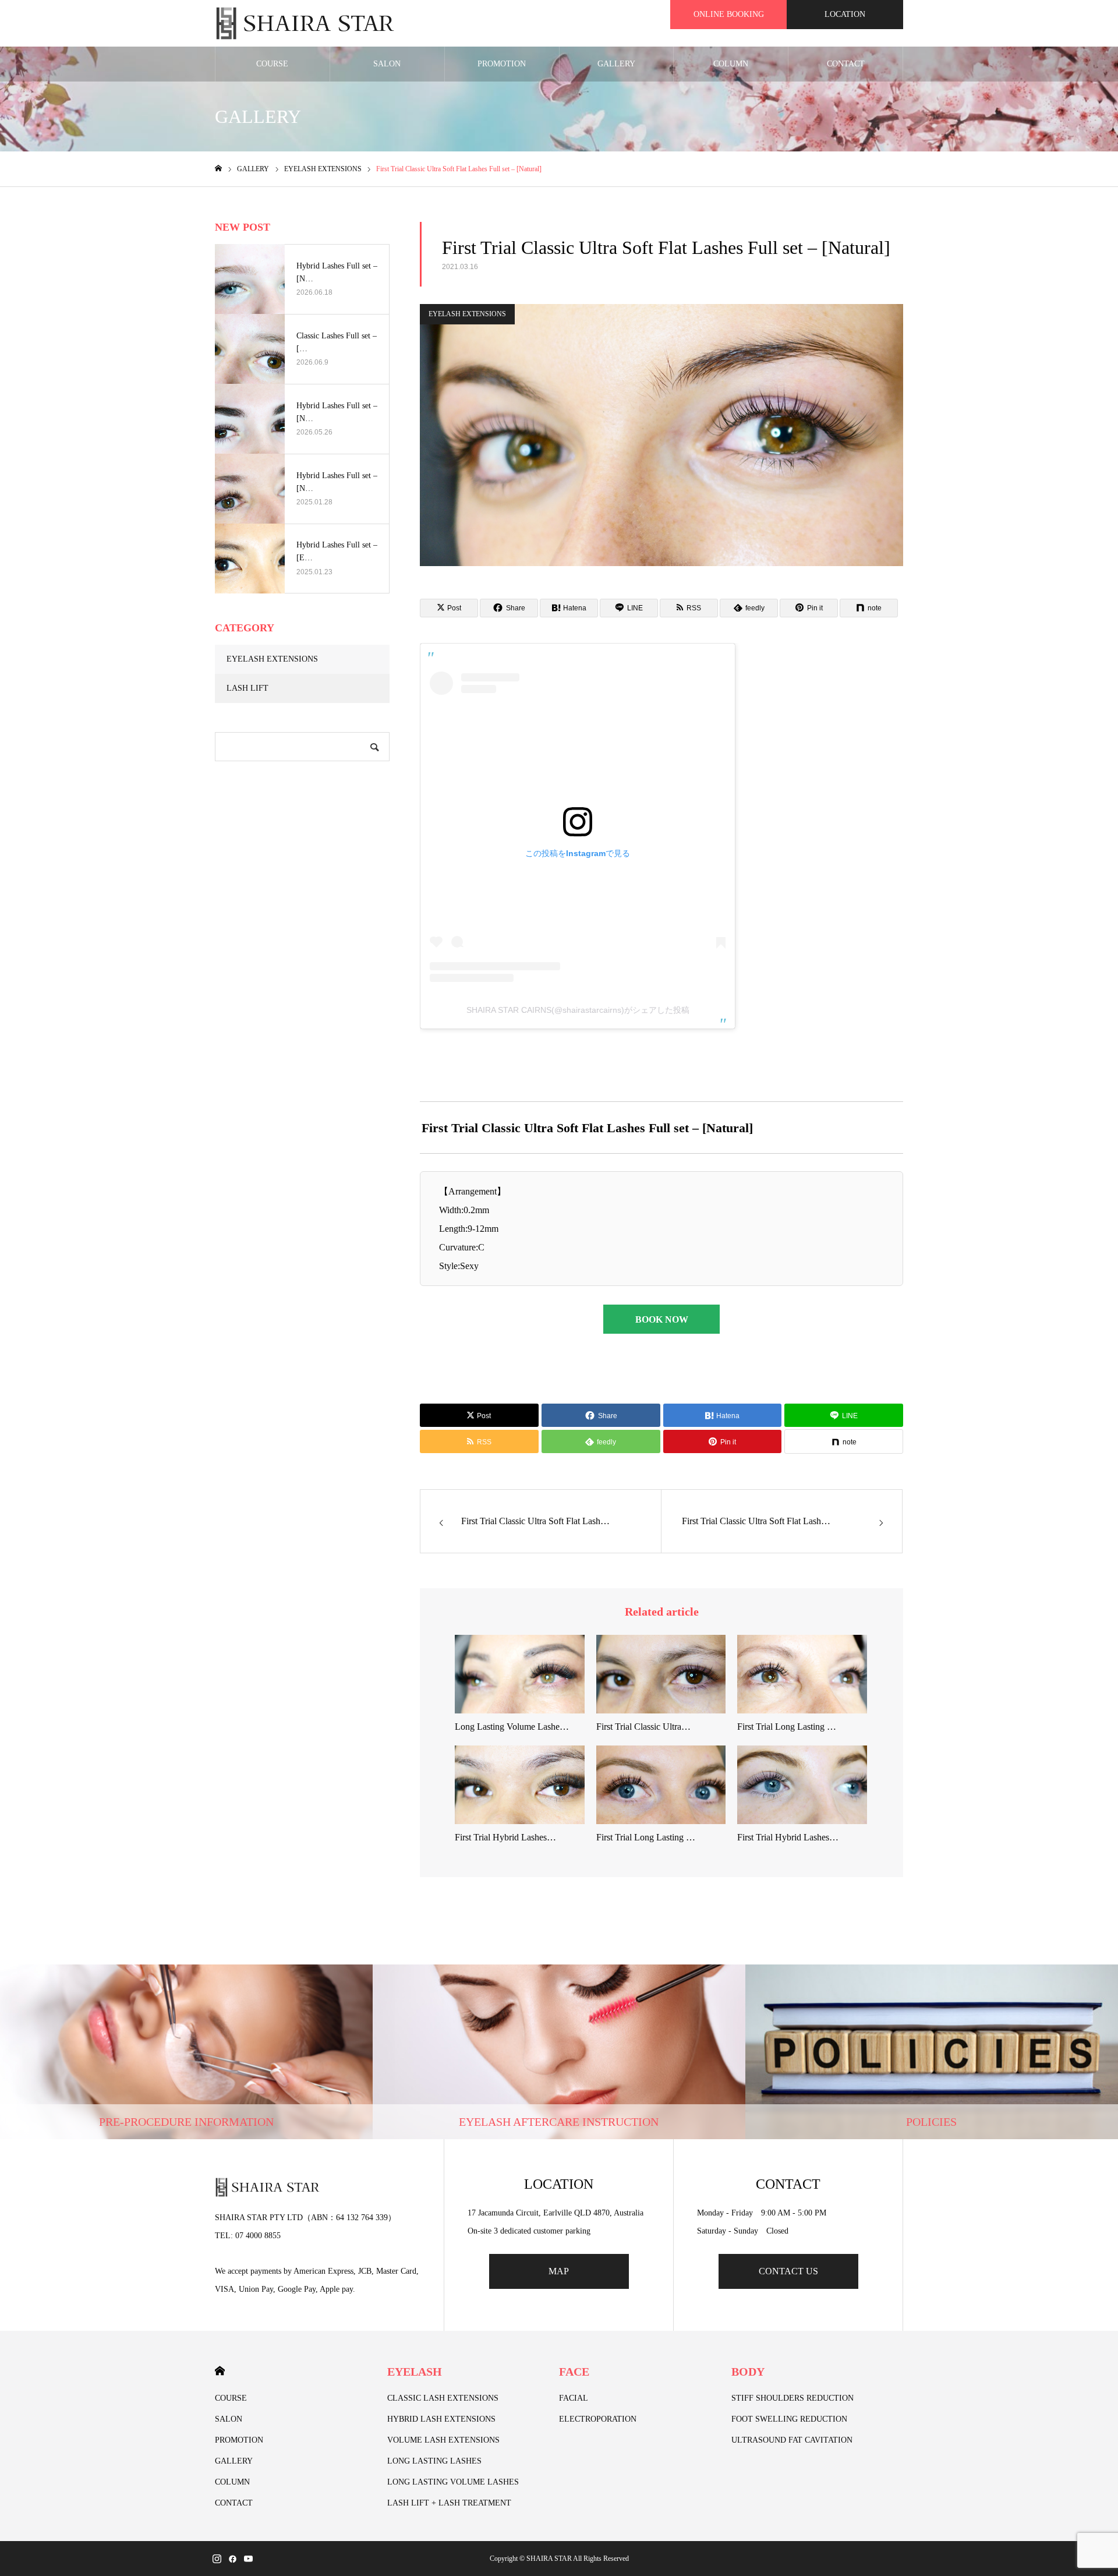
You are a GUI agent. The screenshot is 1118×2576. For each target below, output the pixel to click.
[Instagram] (217, 2559)
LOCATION (845, 14)
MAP (559, 2271)
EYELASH (415, 2372)
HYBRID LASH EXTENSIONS (441, 2419)
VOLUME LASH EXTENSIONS (443, 2440)
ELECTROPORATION (598, 2419)
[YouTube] (248, 2559)
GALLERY (616, 64)
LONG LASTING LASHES (434, 2461)
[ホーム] (218, 169)
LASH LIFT (247, 688)
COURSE (272, 64)
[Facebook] (232, 2559)
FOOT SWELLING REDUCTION (789, 2419)
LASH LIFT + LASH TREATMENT (449, 2503)
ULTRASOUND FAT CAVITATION (792, 2440)
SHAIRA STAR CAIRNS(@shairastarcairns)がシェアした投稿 (578, 1010)
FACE (574, 2372)
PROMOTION (502, 64)
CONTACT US (788, 2271)
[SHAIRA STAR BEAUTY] (305, 23)
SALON (387, 64)
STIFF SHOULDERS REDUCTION (792, 2398)
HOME (220, 2371)
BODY (748, 2372)
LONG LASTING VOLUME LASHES (453, 2482)
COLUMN (731, 64)
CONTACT (846, 64)
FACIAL (574, 2398)
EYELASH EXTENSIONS (467, 314)
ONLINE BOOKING (729, 14)
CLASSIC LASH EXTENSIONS (443, 2398)
